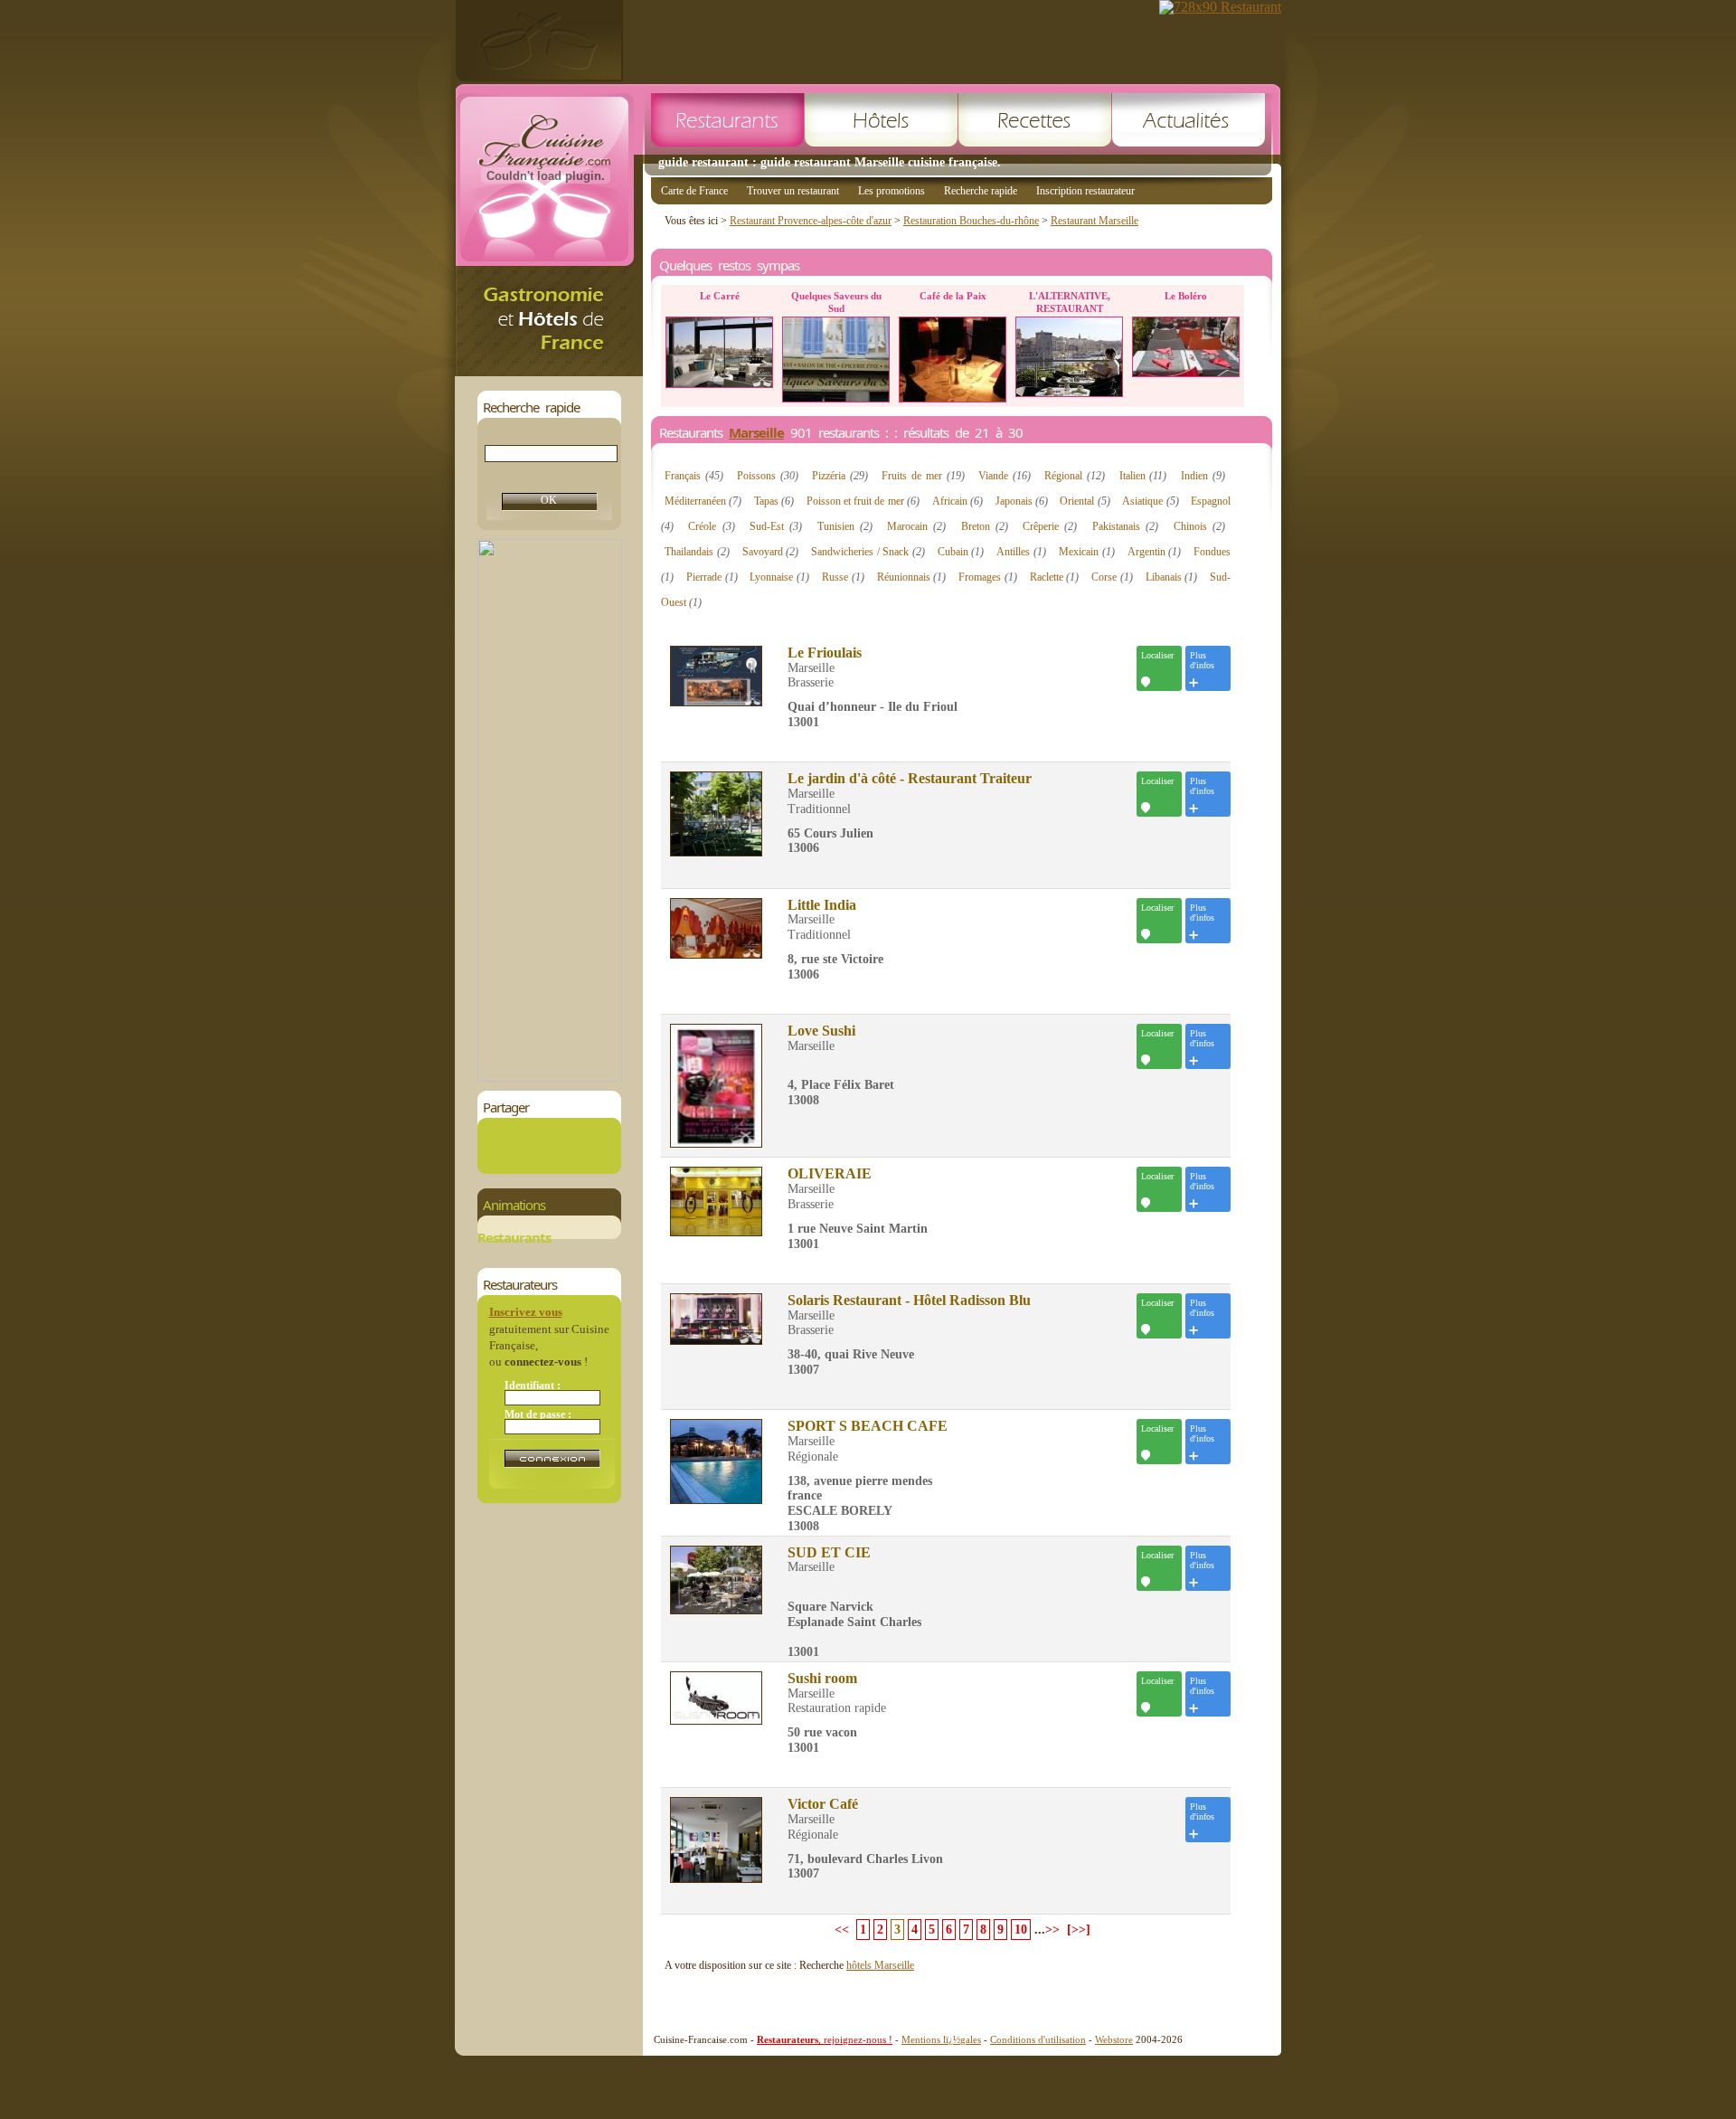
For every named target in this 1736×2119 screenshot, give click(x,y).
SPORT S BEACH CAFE (868, 1426)
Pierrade (712, 577)
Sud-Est (776, 526)
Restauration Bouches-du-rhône (971, 221)
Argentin (1155, 552)
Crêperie (1050, 526)
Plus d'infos (1202, 660)
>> (1052, 1930)
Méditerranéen (703, 501)
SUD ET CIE (829, 1553)
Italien (1143, 476)
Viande (1005, 476)
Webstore (1114, 2039)
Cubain (961, 552)
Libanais (1172, 577)
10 (1021, 1930)
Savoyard (771, 552)
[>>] (1079, 1930)
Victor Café (823, 1804)
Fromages (988, 577)
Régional (1075, 476)
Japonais (1022, 501)
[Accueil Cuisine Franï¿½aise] (549, 371)
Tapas (774, 501)
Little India (822, 905)
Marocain (916, 526)
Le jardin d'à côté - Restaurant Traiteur (910, 779)
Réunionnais (912, 577)
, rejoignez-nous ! (825, 2039)
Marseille (756, 432)
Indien (1203, 476)
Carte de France (694, 191)
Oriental (1085, 501)
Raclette (1055, 577)
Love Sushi (821, 1031)
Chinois (1199, 526)
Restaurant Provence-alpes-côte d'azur (811, 221)
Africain (958, 501)
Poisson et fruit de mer (863, 501)
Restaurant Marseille (1094, 221)
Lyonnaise (779, 577)
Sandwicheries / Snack (868, 552)
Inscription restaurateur (1085, 191)
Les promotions (892, 191)
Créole (711, 526)
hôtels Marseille (880, 1965)
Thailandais (697, 552)
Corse (1112, 577)
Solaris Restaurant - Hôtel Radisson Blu (909, 1301)
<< (842, 1930)
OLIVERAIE (830, 1174)
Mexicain (1087, 552)
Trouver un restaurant (793, 191)
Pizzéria (840, 476)
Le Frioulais (825, 653)
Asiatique (1150, 501)
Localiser (1157, 655)
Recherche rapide (981, 191)
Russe (843, 577)
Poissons (768, 476)
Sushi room (822, 1679)
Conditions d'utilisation (1038, 2039)
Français (694, 476)
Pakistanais (1125, 526)
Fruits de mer (923, 476)
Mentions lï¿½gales (941, 2039)
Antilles (1021, 552)
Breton (985, 526)
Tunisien (845, 526)
